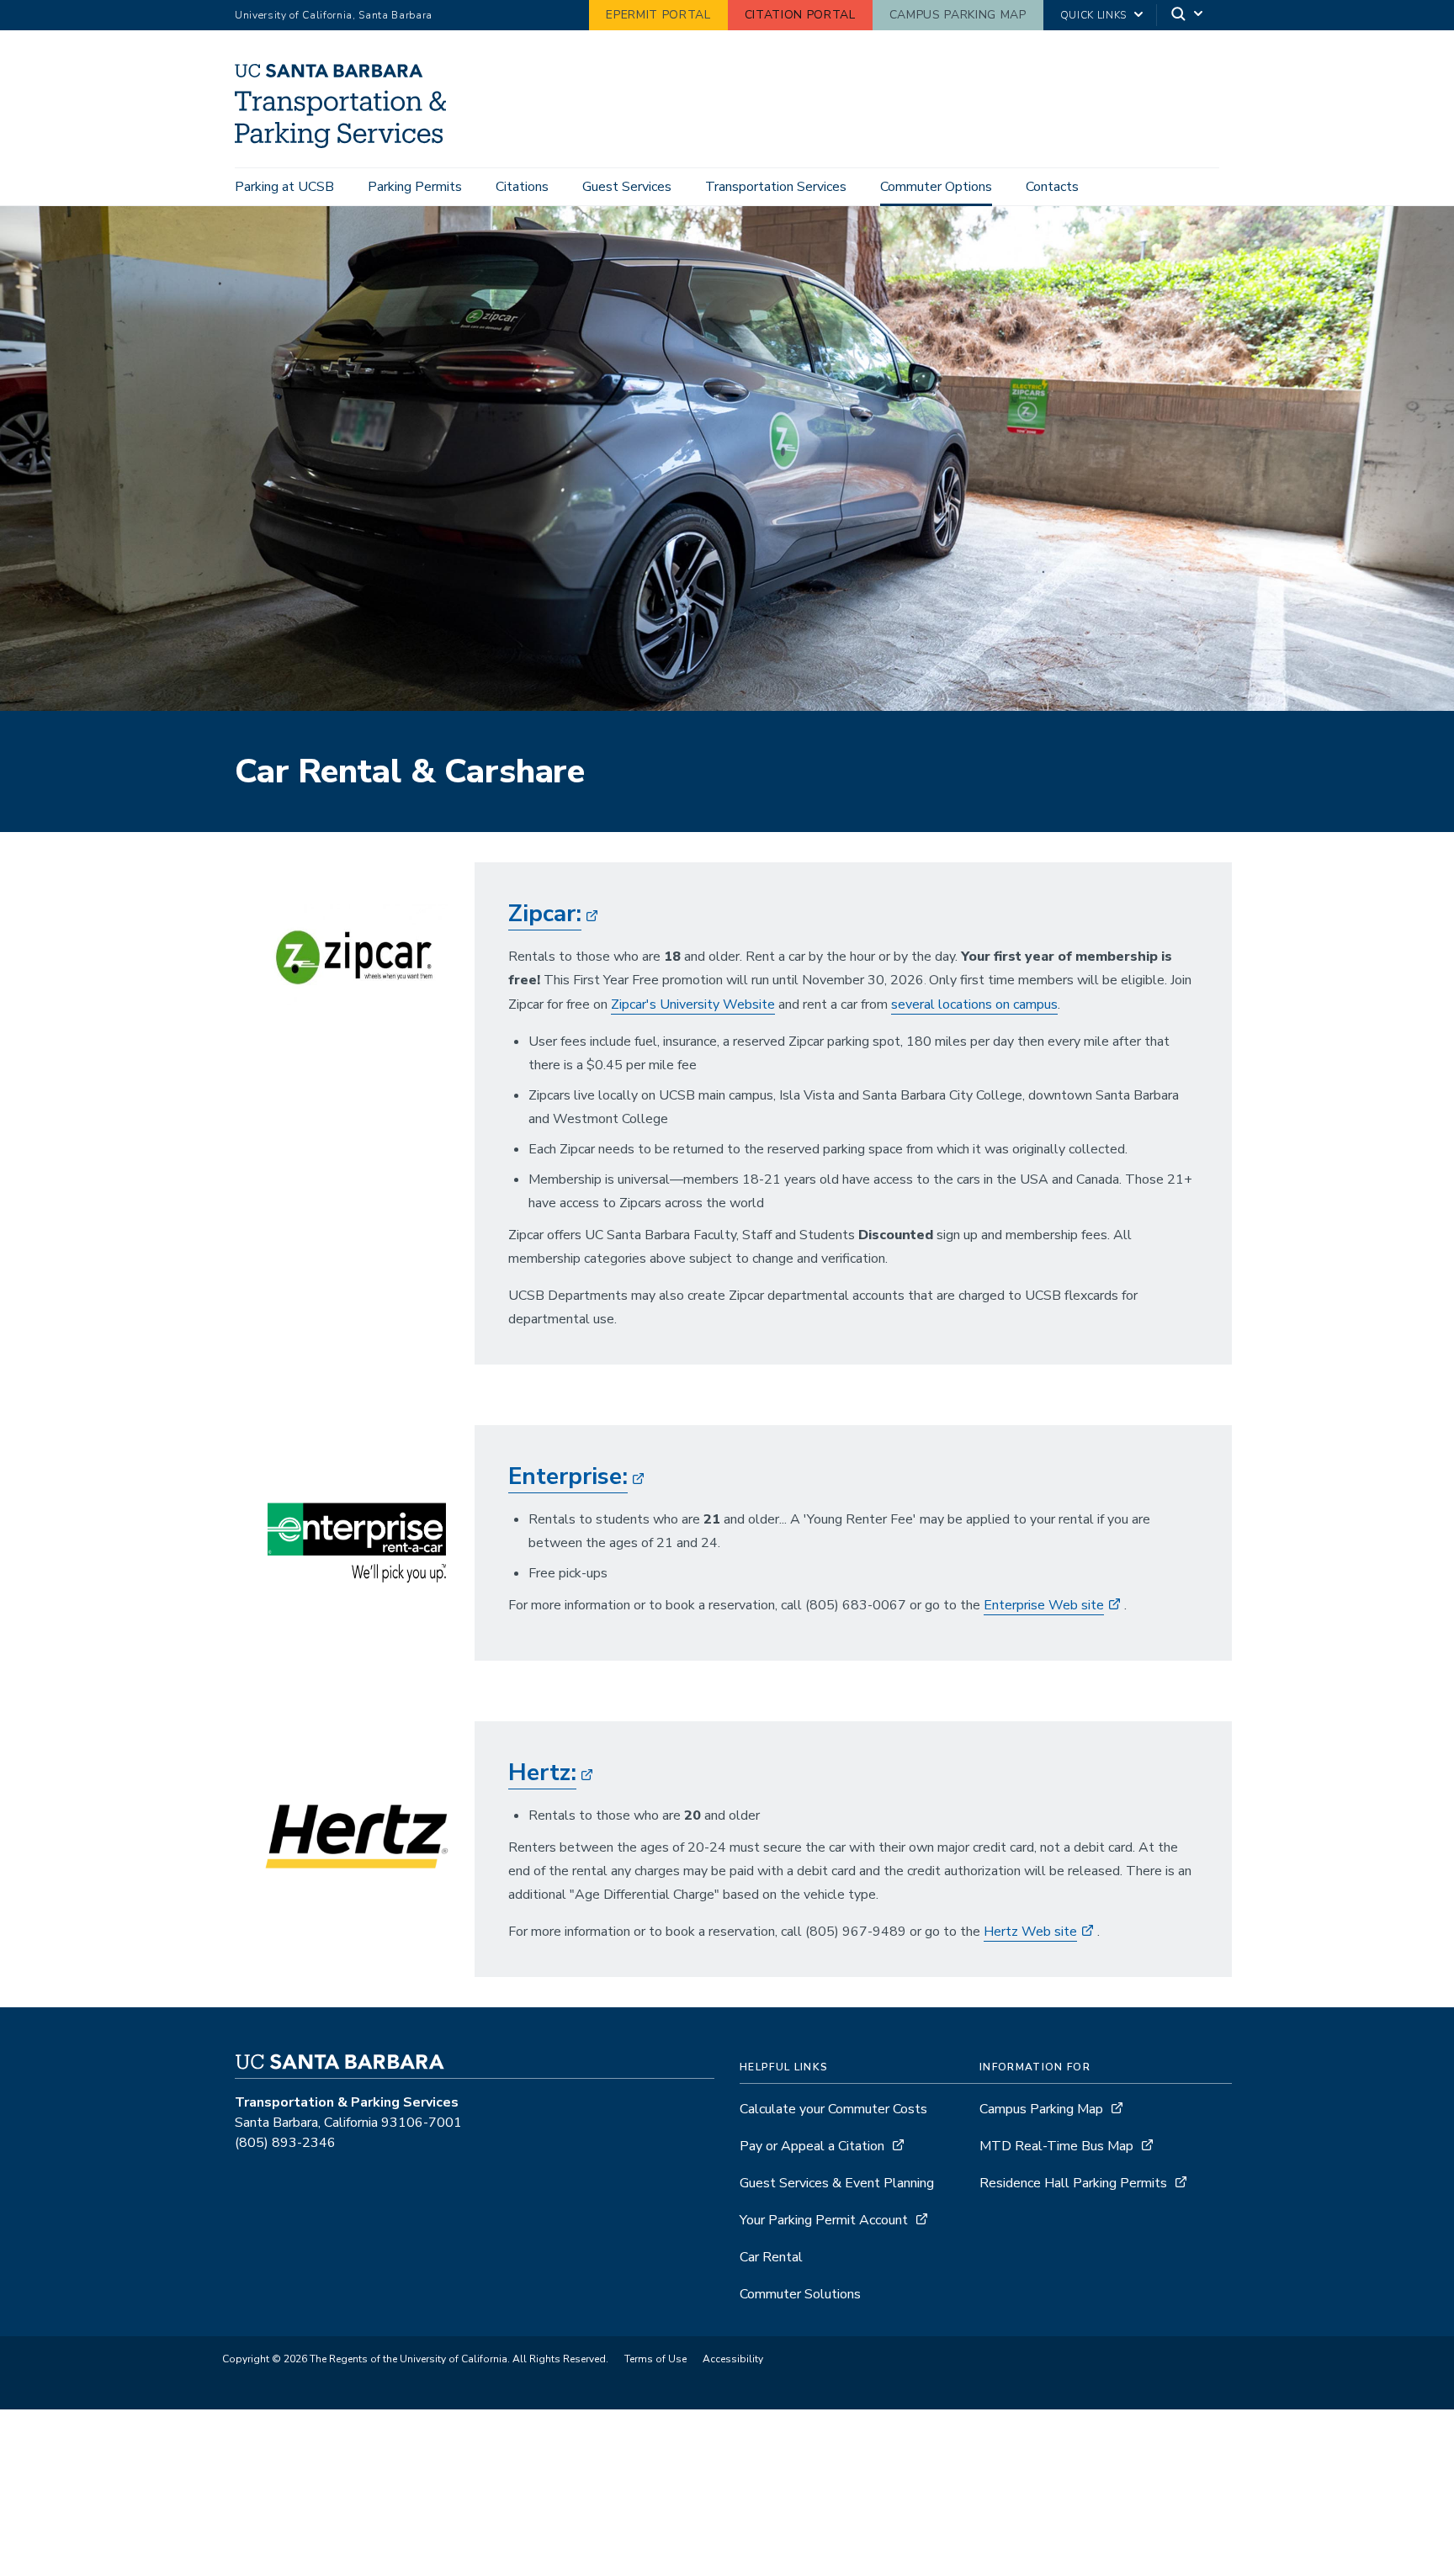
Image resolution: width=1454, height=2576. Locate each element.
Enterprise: (568, 1476)
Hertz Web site (1030, 1932)
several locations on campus (974, 1004)
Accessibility (733, 2359)
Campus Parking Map (958, 15)
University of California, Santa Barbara (334, 15)
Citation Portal (800, 15)
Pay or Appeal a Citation (812, 2146)
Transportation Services (776, 187)
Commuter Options (936, 187)
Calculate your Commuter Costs (833, 2109)
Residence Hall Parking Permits (1073, 2183)
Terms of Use (655, 2359)
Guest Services (627, 187)
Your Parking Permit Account (824, 2220)
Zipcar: (545, 914)
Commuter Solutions (800, 2294)
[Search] (1188, 16)
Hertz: (542, 1773)
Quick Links (1093, 15)
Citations (522, 187)
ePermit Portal (658, 15)
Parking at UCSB (284, 187)
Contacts (1052, 187)
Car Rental (771, 2257)
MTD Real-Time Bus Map (1056, 2146)
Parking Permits (415, 187)
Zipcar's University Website (693, 1004)
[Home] (347, 144)
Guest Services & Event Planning (837, 2183)
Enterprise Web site (1044, 1605)
